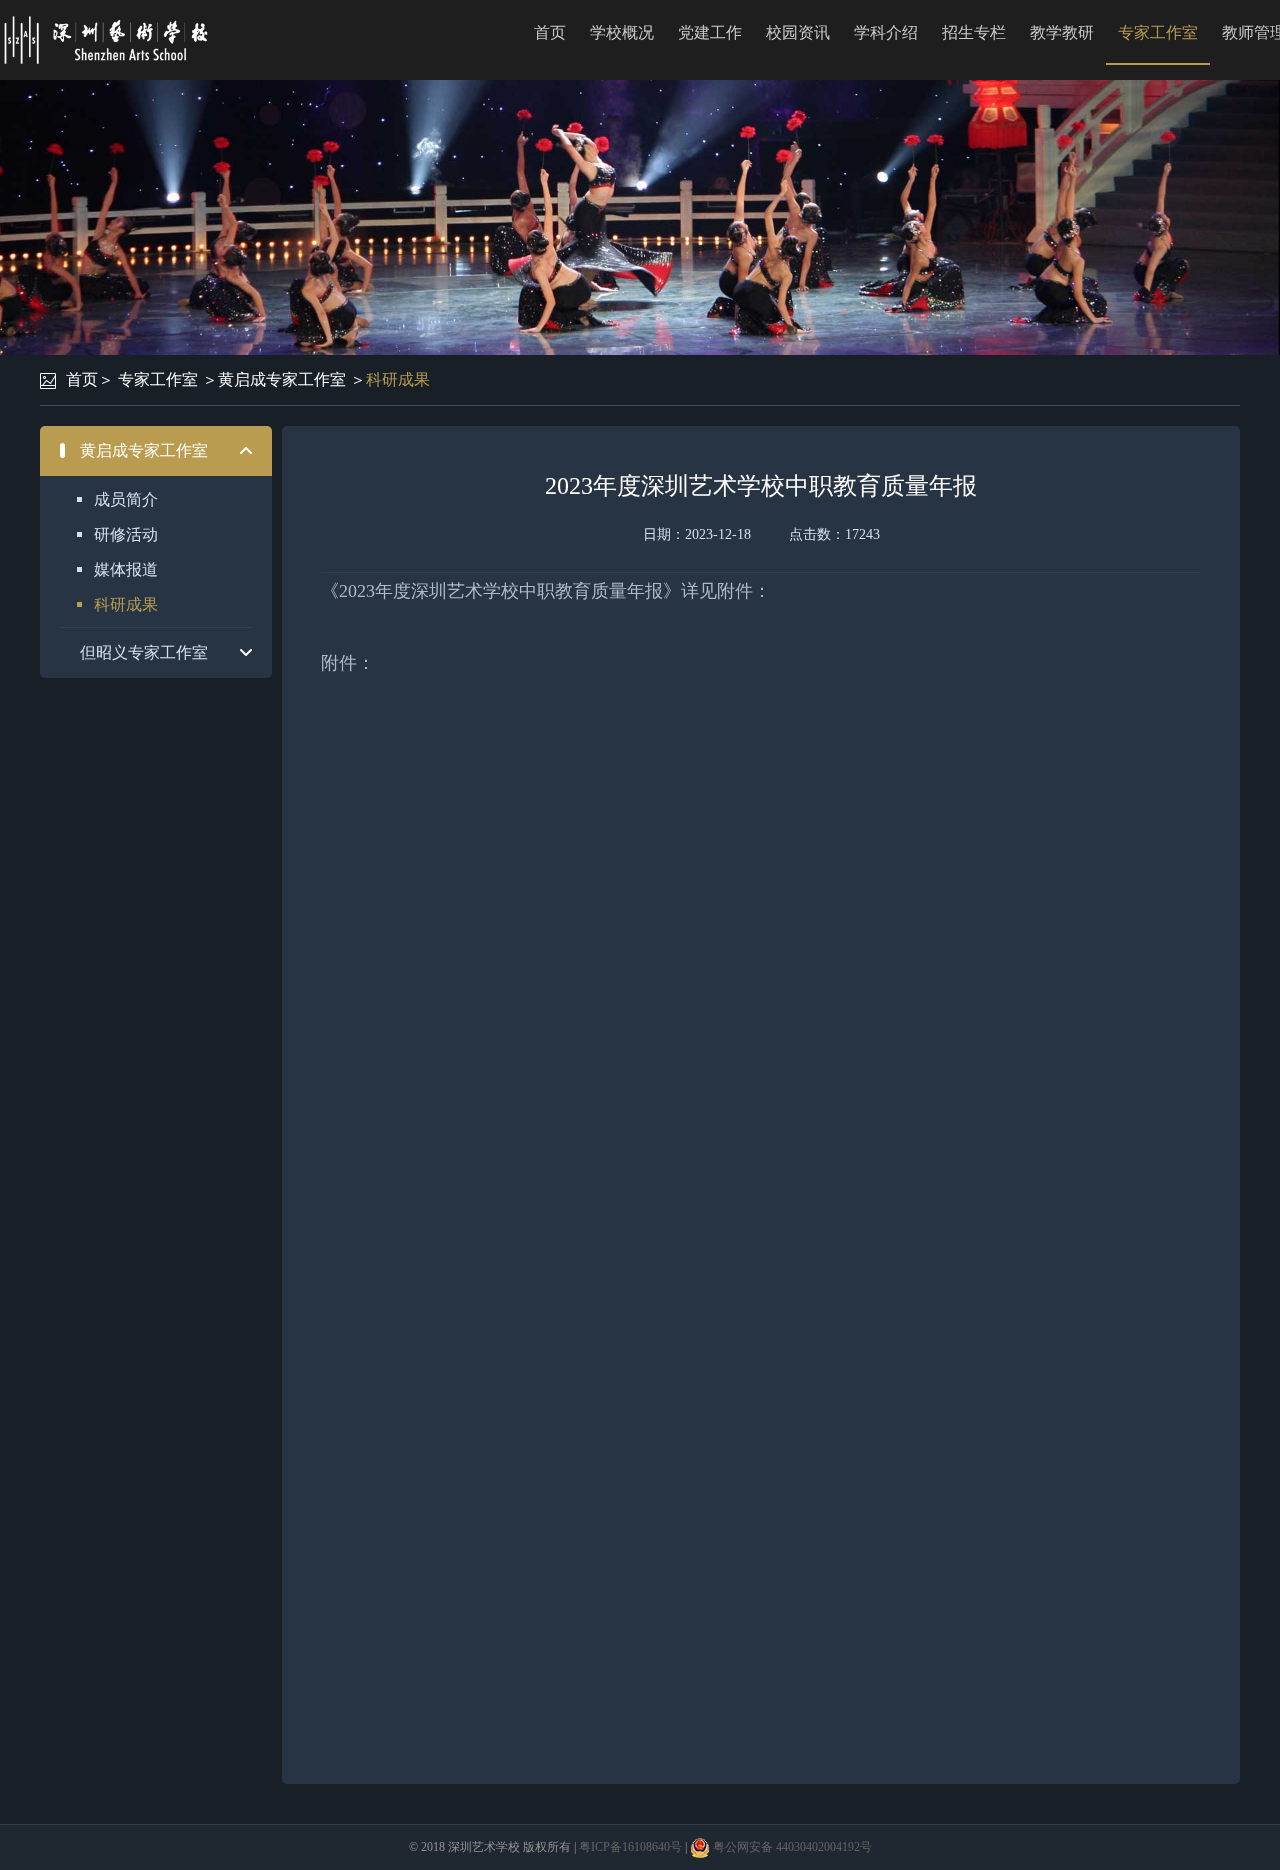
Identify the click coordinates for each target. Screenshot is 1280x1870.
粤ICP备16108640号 (630, 1847)
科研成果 (398, 379)
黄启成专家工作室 (282, 379)
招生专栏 (974, 32)
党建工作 (710, 32)
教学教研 (1062, 32)
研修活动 (126, 534)
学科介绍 (886, 32)
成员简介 (126, 499)
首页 (550, 32)
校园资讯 (798, 32)
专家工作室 (1158, 32)
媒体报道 (126, 569)
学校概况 (622, 32)
